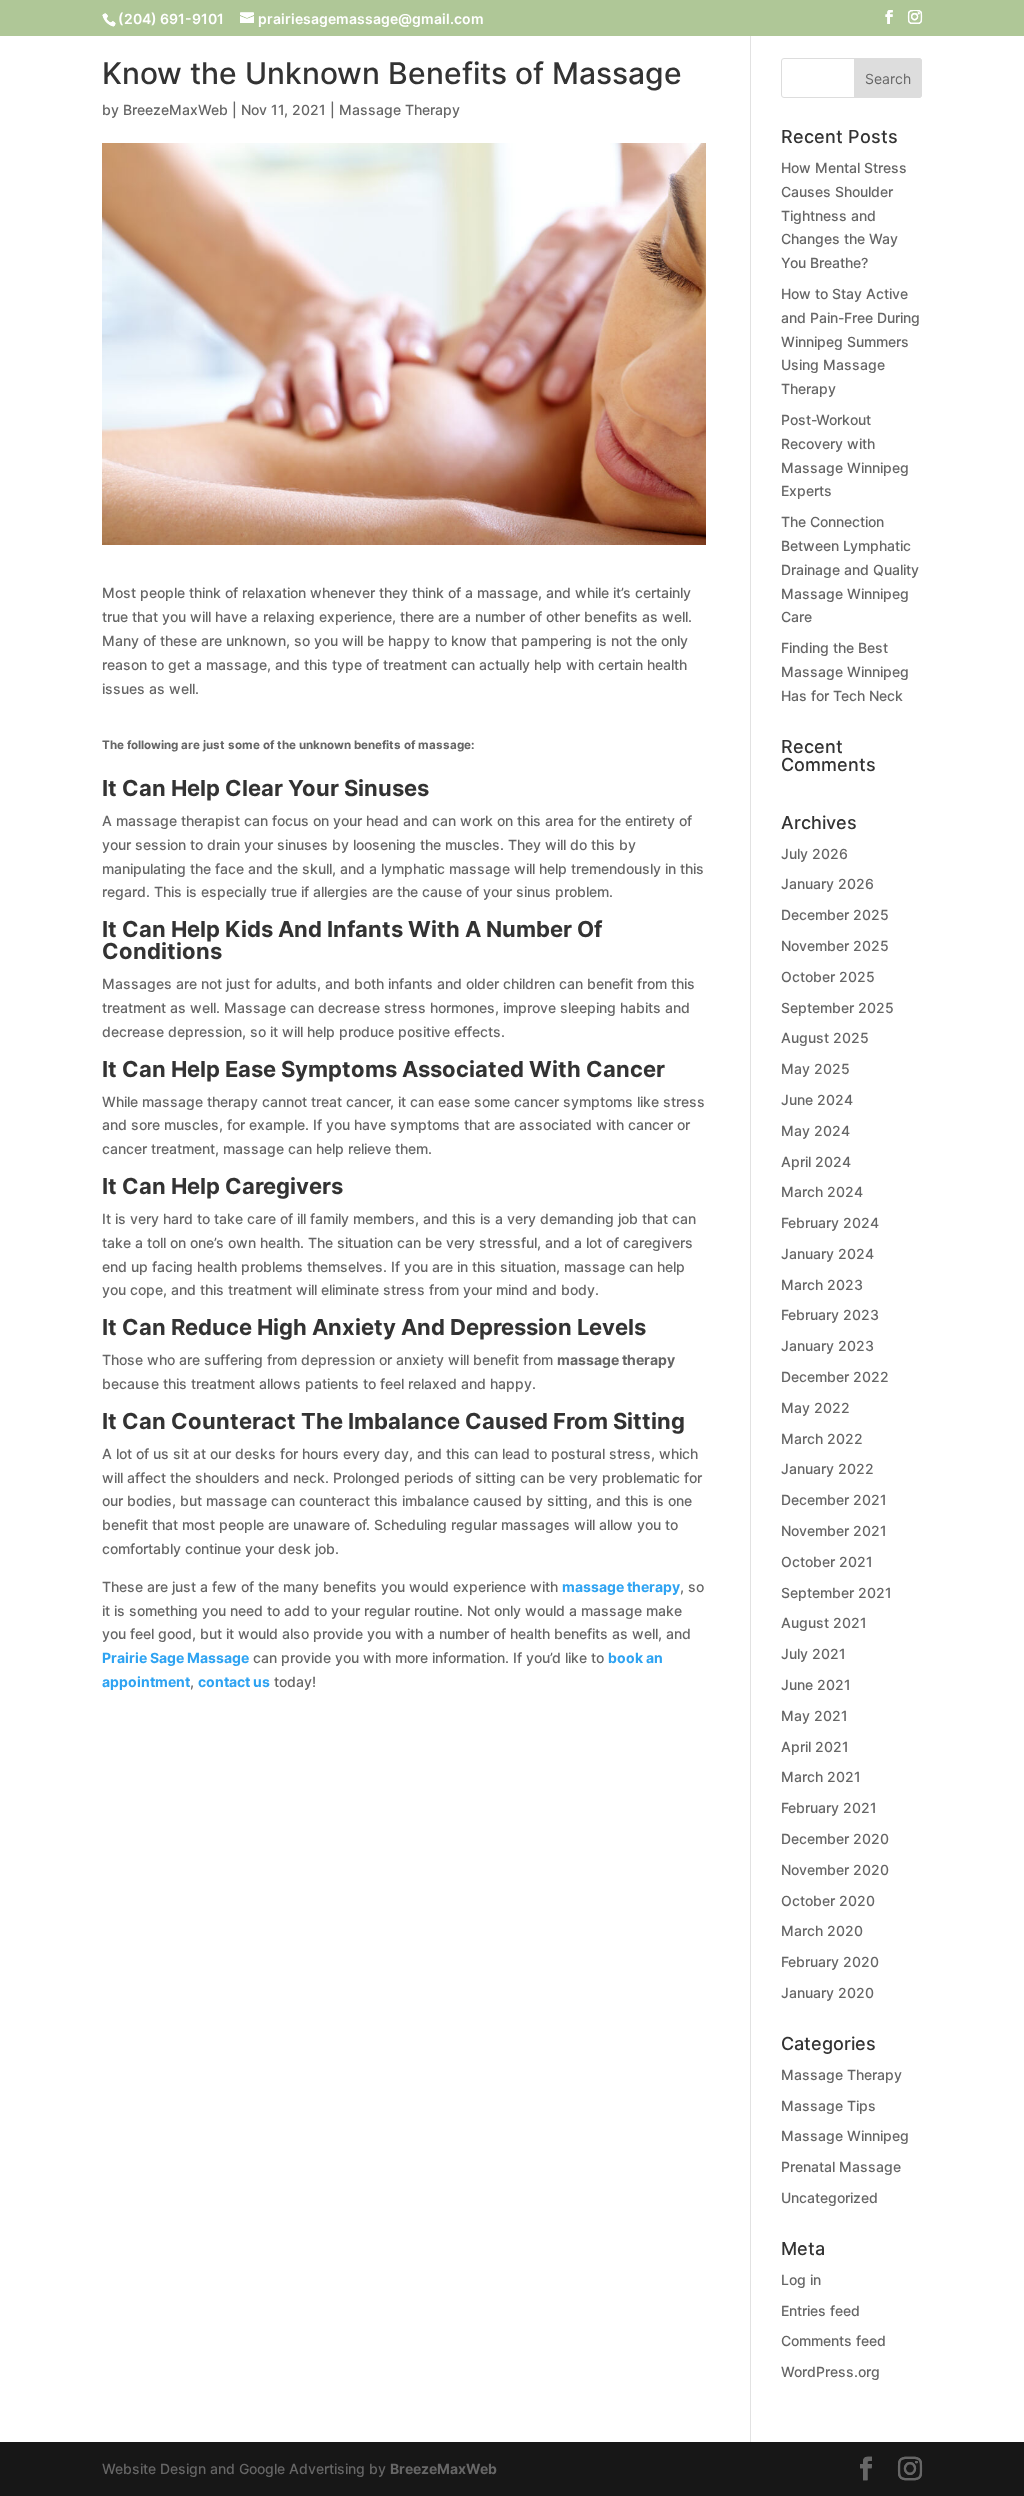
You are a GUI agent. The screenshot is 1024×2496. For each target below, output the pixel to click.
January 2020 (827, 1992)
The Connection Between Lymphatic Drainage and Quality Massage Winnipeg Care (850, 569)
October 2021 (827, 1561)
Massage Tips (828, 2105)
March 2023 (822, 1284)
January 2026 (827, 883)
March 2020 (822, 1930)
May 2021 (814, 1715)
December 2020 (835, 1838)
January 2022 (827, 1468)
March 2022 (822, 1438)
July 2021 (813, 1653)
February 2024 (830, 1222)
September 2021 (836, 1592)
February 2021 (829, 1807)
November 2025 (835, 945)
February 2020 (830, 1961)
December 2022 (835, 1376)
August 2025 (825, 1037)
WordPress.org (830, 2371)
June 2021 (816, 1684)
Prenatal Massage (841, 2166)
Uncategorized (829, 2197)
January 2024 (827, 1253)
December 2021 (834, 1499)
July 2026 (814, 853)
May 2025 (815, 1068)
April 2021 (815, 1746)
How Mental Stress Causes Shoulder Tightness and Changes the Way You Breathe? (844, 215)
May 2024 (815, 1130)
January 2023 (827, 1345)
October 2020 (828, 1900)
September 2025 (837, 1007)
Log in (801, 2279)
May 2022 (815, 1407)
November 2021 (834, 1530)
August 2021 (824, 1622)
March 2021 (821, 1776)
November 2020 (835, 1869)
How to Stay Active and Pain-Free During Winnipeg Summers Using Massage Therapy (850, 341)
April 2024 (816, 1161)
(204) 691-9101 (171, 18)
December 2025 (835, 914)
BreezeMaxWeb (175, 109)
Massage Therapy (399, 109)
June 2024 (817, 1099)
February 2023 (830, 1314)
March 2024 (822, 1191)
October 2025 (828, 976)
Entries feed (820, 2310)
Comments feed (833, 2340)
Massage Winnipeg (845, 2135)
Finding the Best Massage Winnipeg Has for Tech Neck (845, 671)
